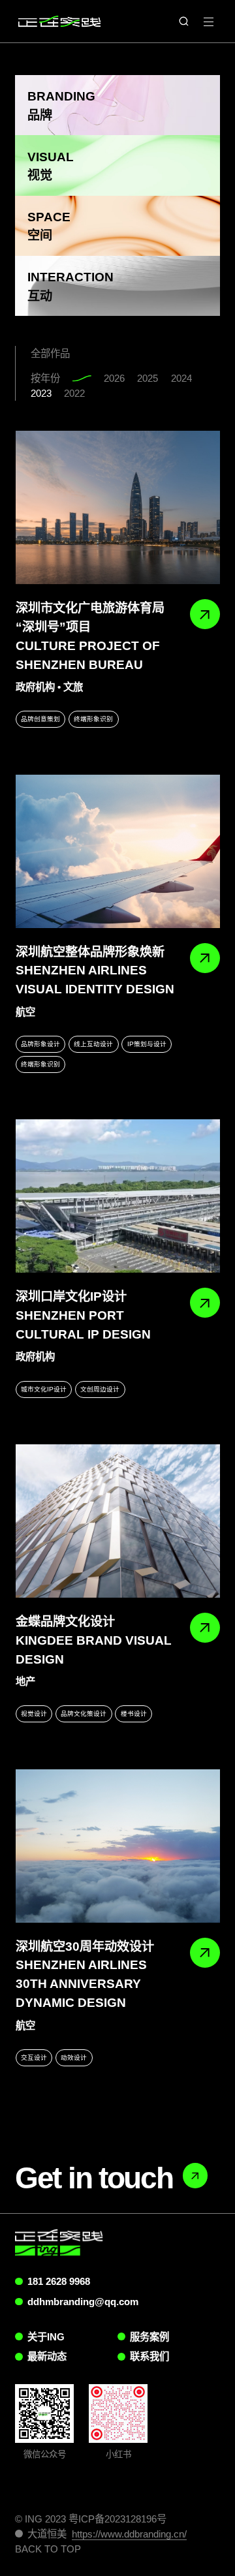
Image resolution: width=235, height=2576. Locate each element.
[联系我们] (195, 2175)
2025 (148, 378)
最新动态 (47, 2356)
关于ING (46, 2337)
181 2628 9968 (59, 2281)
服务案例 (149, 2337)
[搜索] (184, 21)
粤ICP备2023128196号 (117, 2519)
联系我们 (149, 2356)
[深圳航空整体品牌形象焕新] (118, 851)
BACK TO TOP (48, 2549)
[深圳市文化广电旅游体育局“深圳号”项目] (118, 507)
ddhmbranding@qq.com (83, 2302)
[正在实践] (59, 21)
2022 (74, 393)
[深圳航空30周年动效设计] (118, 1846)
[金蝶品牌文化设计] (118, 1521)
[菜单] (209, 21)
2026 (114, 378)
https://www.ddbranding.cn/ (129, 2534)
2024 (181, 378)
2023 (41, 393)
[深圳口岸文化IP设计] (118, 1196)
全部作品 (50, 353)
